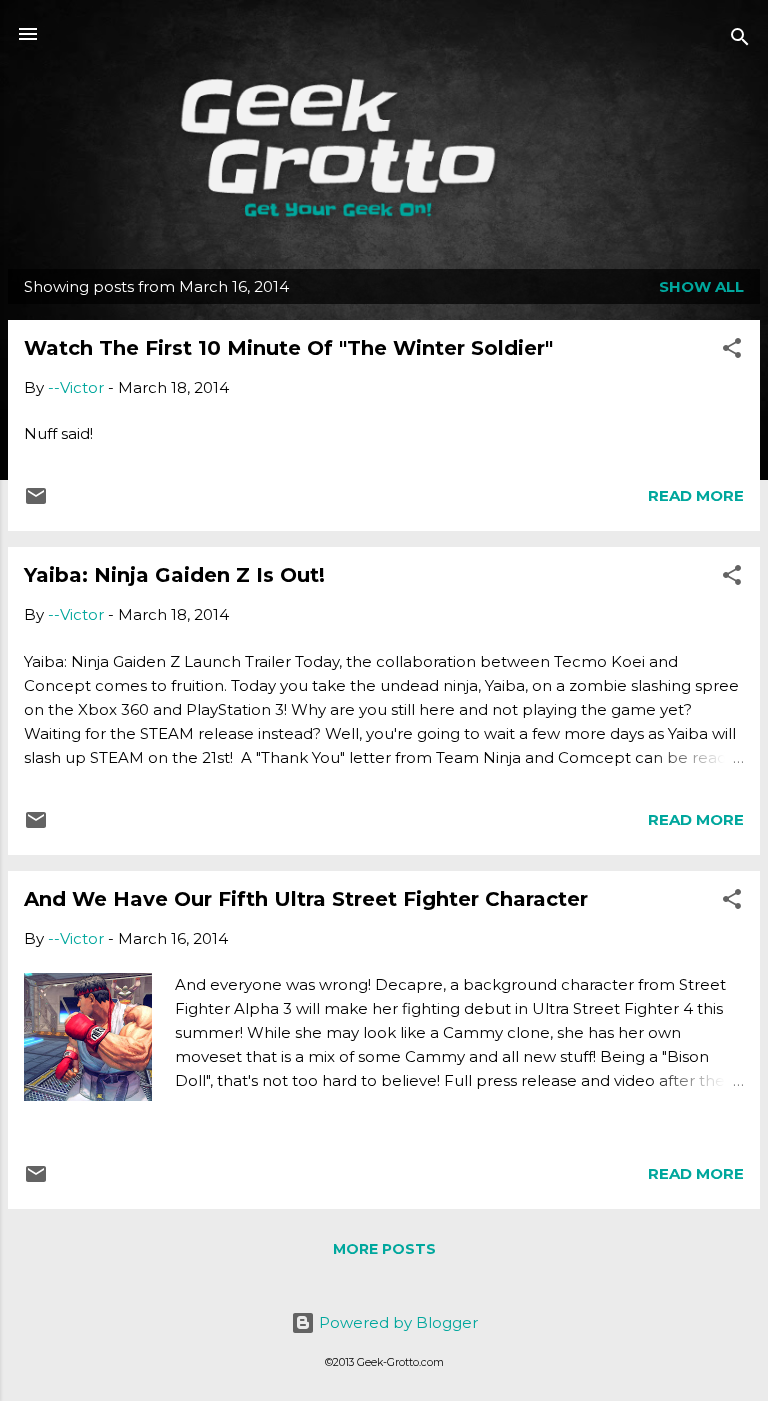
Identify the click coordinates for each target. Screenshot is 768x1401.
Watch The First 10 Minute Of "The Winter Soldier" (288, 348)
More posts (384, 1249)
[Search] (740, 40)
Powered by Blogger (396, 1322)
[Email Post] (36, 502)
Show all (701, 286)
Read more (696, 495)
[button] (732, 351)
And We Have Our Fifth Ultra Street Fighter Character (306, 899)
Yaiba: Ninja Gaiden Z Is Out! (174, 575)
